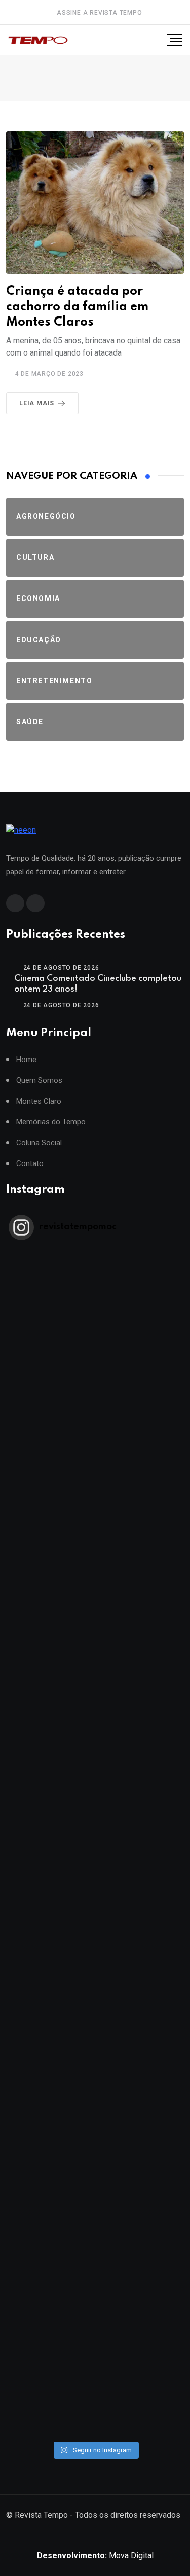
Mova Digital (95, 2555)
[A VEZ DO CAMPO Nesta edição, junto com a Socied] (95, 1990)
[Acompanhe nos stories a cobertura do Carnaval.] (95, 2387)
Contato (30, 1164)
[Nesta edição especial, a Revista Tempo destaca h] (95, 1297)
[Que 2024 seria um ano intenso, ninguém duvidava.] (95, 2189)
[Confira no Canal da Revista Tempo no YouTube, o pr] (95, 1892)
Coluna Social (39, 1143)
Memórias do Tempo (51, 1122)
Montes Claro (39, 1101)
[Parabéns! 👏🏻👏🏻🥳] (95, 2288)
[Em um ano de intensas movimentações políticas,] (95, 2090)
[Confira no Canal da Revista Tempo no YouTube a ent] (95, 1396)
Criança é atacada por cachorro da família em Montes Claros (77, 307)
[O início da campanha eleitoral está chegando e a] (95, 1594)
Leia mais (37, 403)
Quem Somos (39, 1081)
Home (26, 1060)
